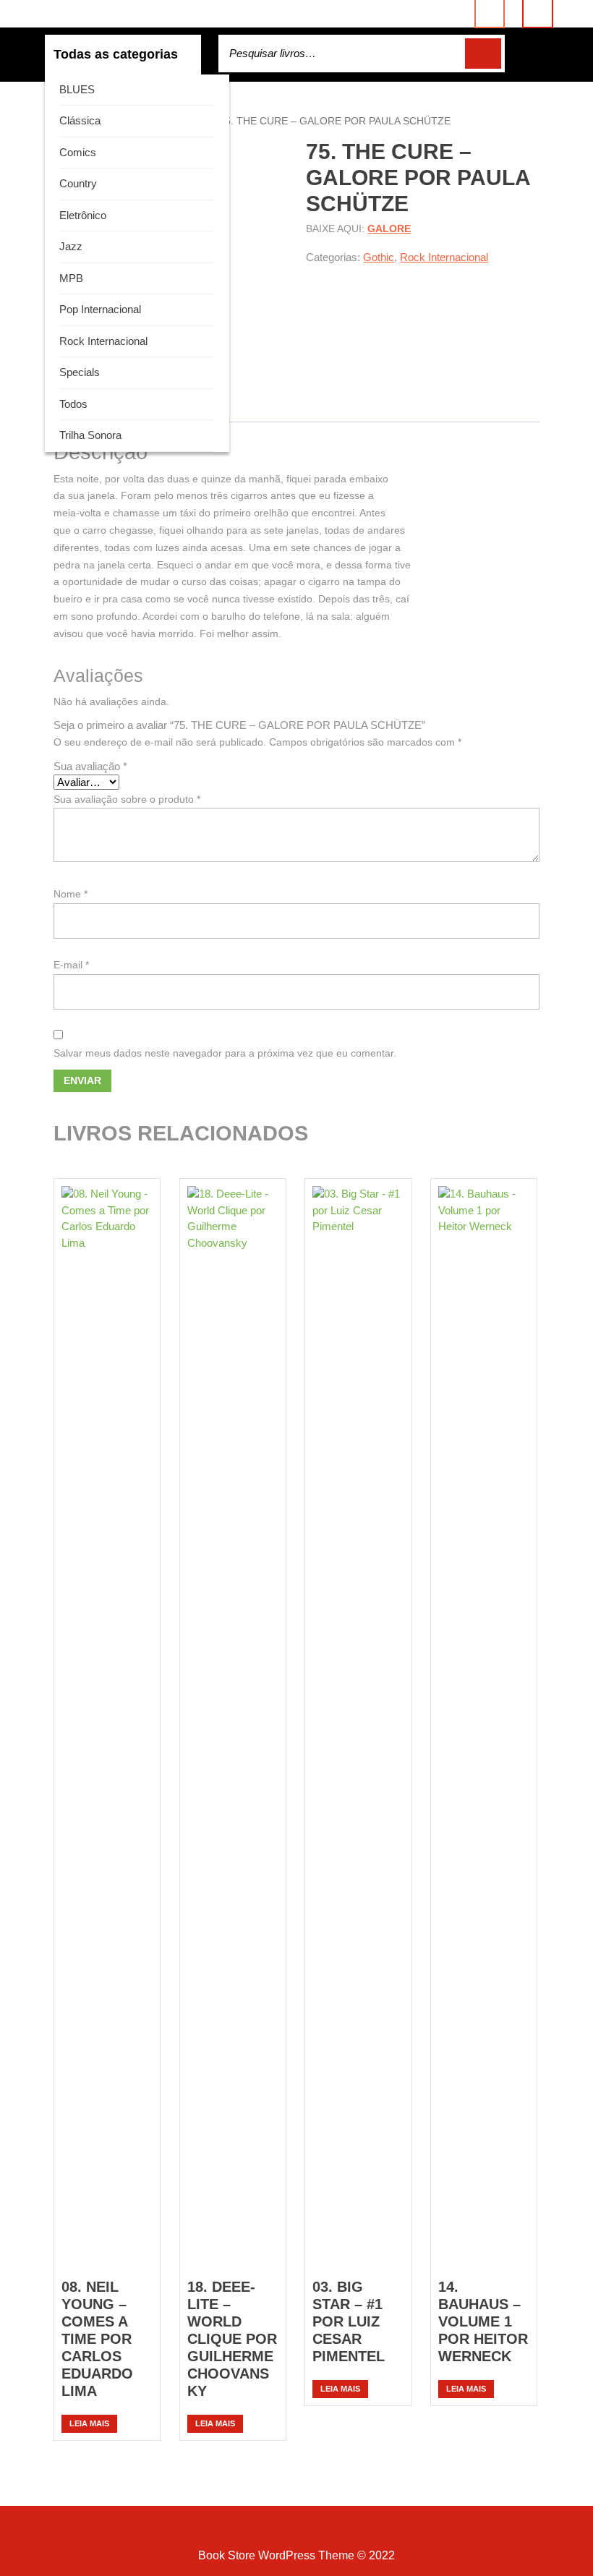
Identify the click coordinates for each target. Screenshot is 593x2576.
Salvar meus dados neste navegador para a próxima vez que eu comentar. (225, 1053)
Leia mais (89, 2423)
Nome (71, 894)
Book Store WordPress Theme (276, 2555)
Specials (80, 372)
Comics (78, 152)
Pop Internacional (100, 309)
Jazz (71, 246)
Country (78, 183)
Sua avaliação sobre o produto (127, 799)
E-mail (71, 965)
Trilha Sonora (90, 435)
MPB (71, 278)
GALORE (389, 229)
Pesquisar (483, 54)
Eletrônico (83, 215)
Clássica (80, 120)
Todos (73, 404)
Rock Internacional (103, 341)
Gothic (379, 257)
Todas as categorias (116, 54)
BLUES (77, 89)
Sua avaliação (90, 766)
